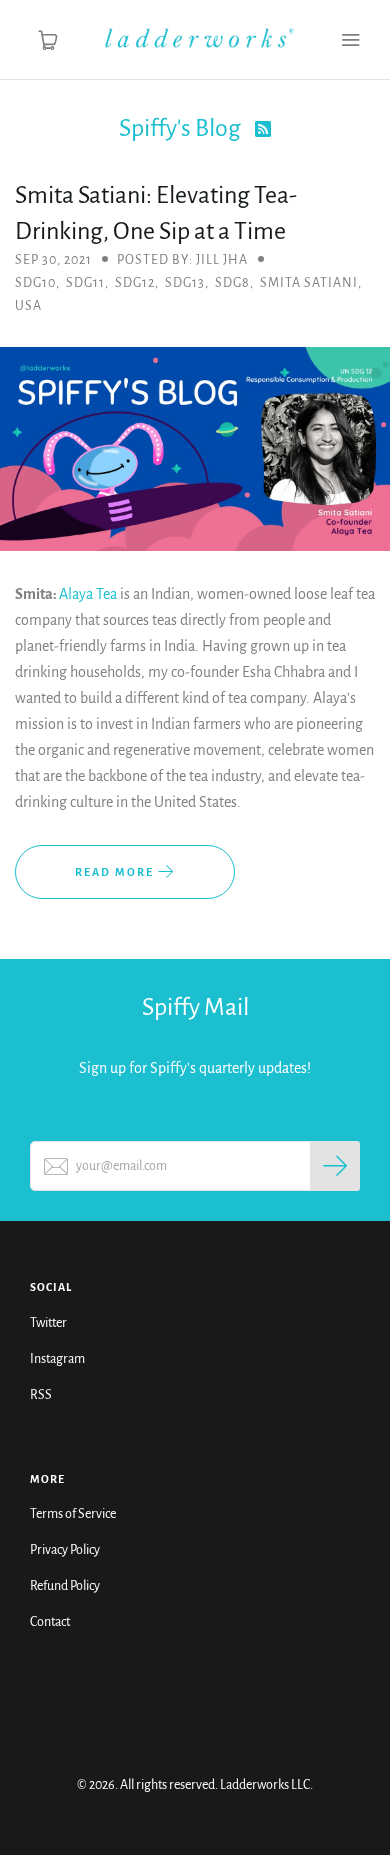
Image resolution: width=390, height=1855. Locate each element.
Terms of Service (73, 1514)
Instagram (57, 1359)
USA (28, 306)
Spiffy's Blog (182, 128)
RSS (41, 1395)
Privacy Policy (65, 1550)
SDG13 (185, 283)
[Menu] (350, 40)
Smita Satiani (309, 283)
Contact (50, 1622)
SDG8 (232, 283)
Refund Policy (65, 1586)
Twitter (48, 1323)
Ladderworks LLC (265, 1785)
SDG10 (35, 283)
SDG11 (85, 283)
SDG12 (135, 283)
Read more (116, 872)
